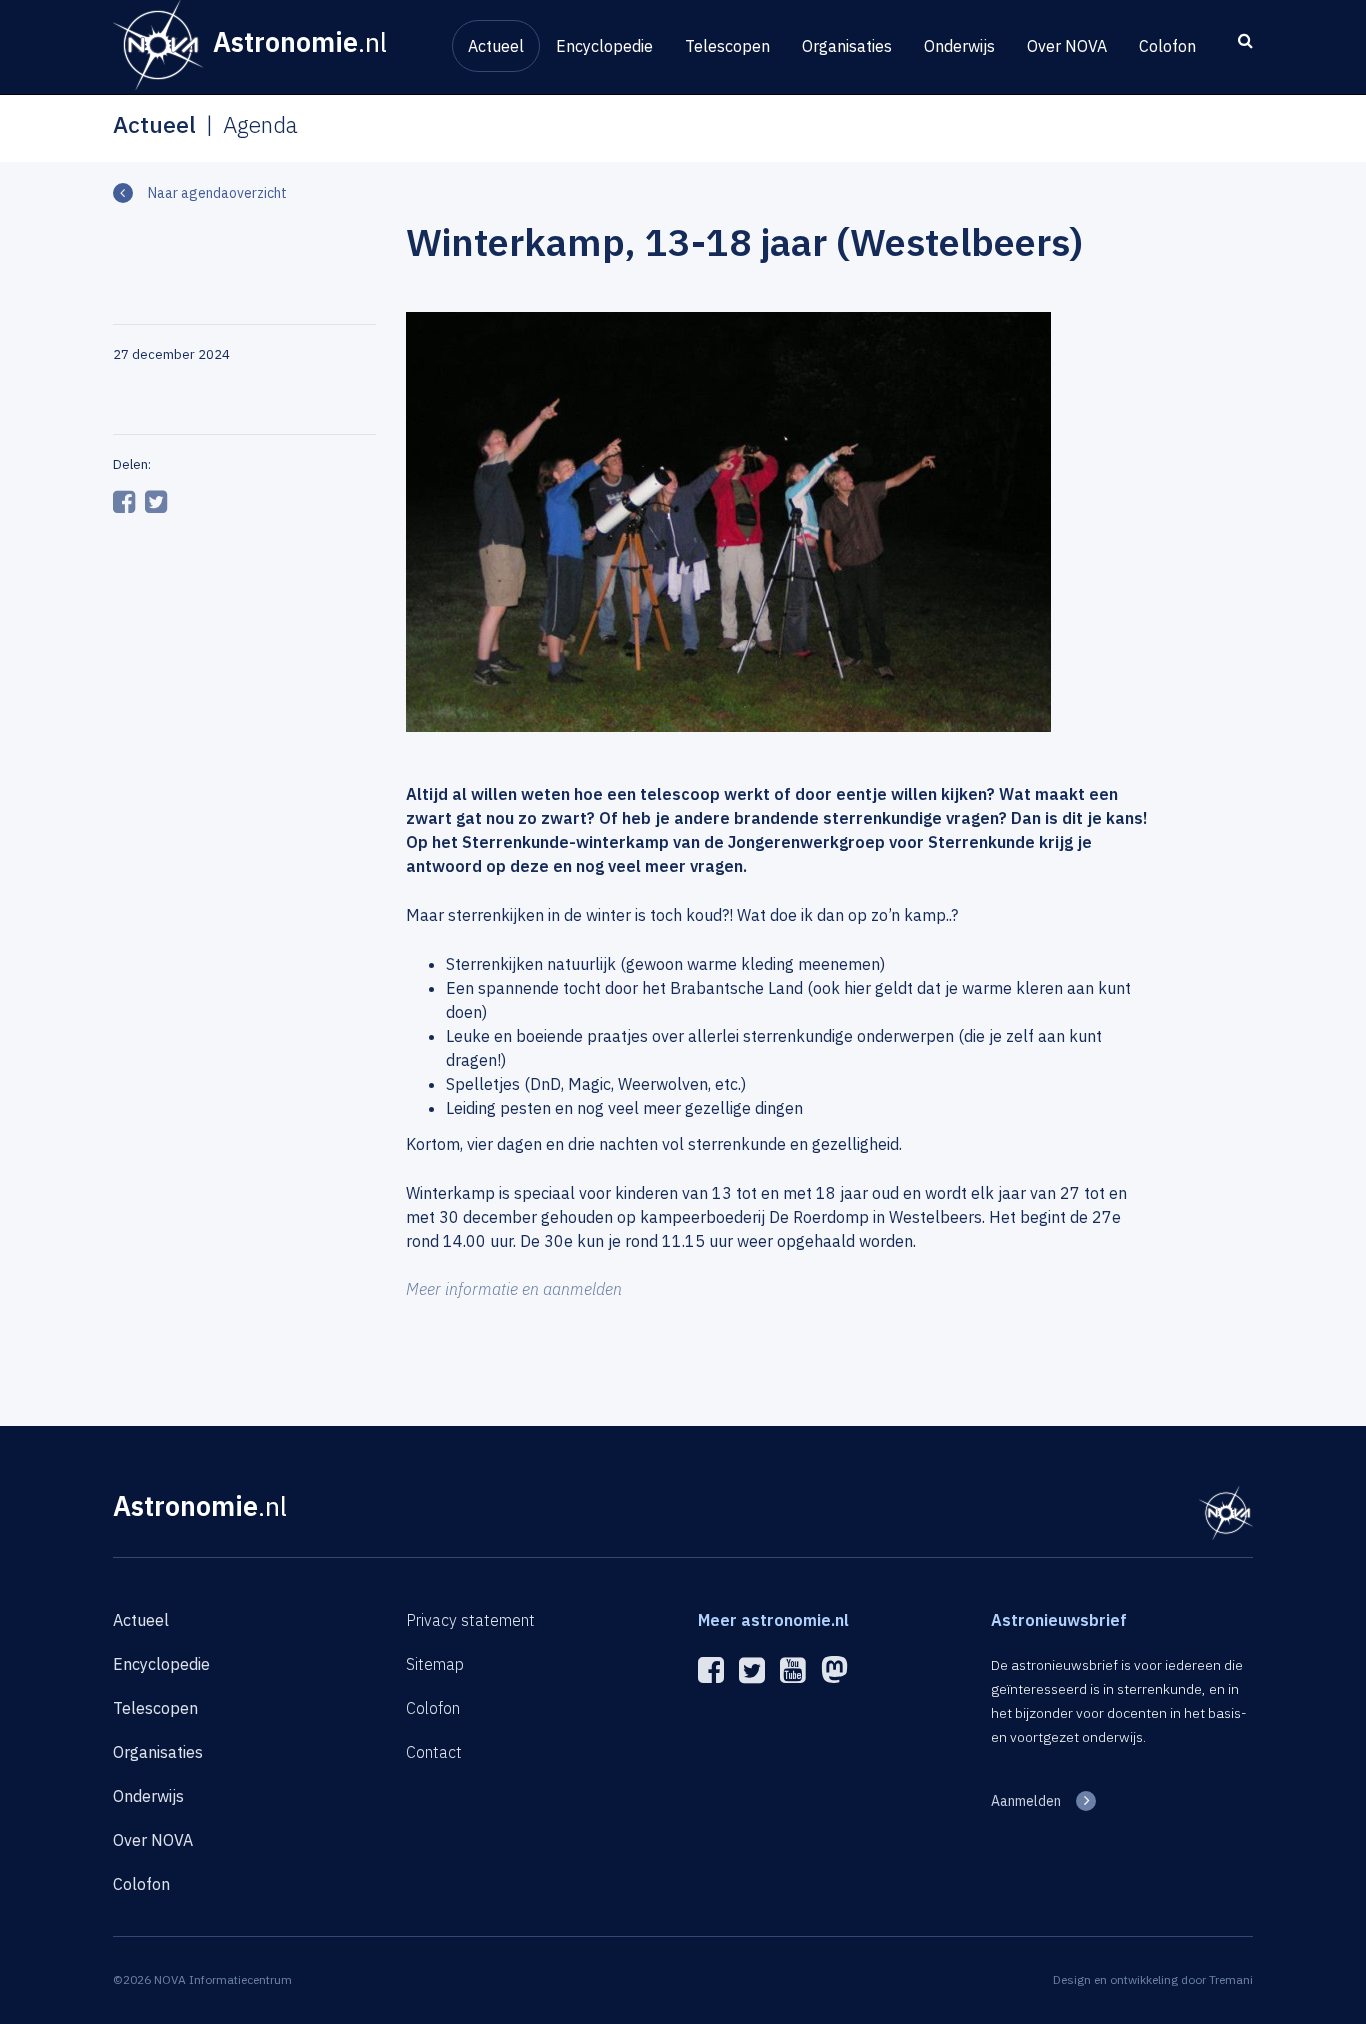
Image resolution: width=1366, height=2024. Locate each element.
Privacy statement (470, 1620)
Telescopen (727, 46)
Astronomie (200, 1505)
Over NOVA (1067, 46)
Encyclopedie (604, 46)
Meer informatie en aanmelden (514, 1289)
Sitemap (435, 1664)
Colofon (1167, 46)
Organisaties (847, 46)
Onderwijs (959, 46)
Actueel (496, 46)
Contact (434, 1752)
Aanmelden (1026, 1801)
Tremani (1231, 1979)
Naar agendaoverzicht (217, 193)
